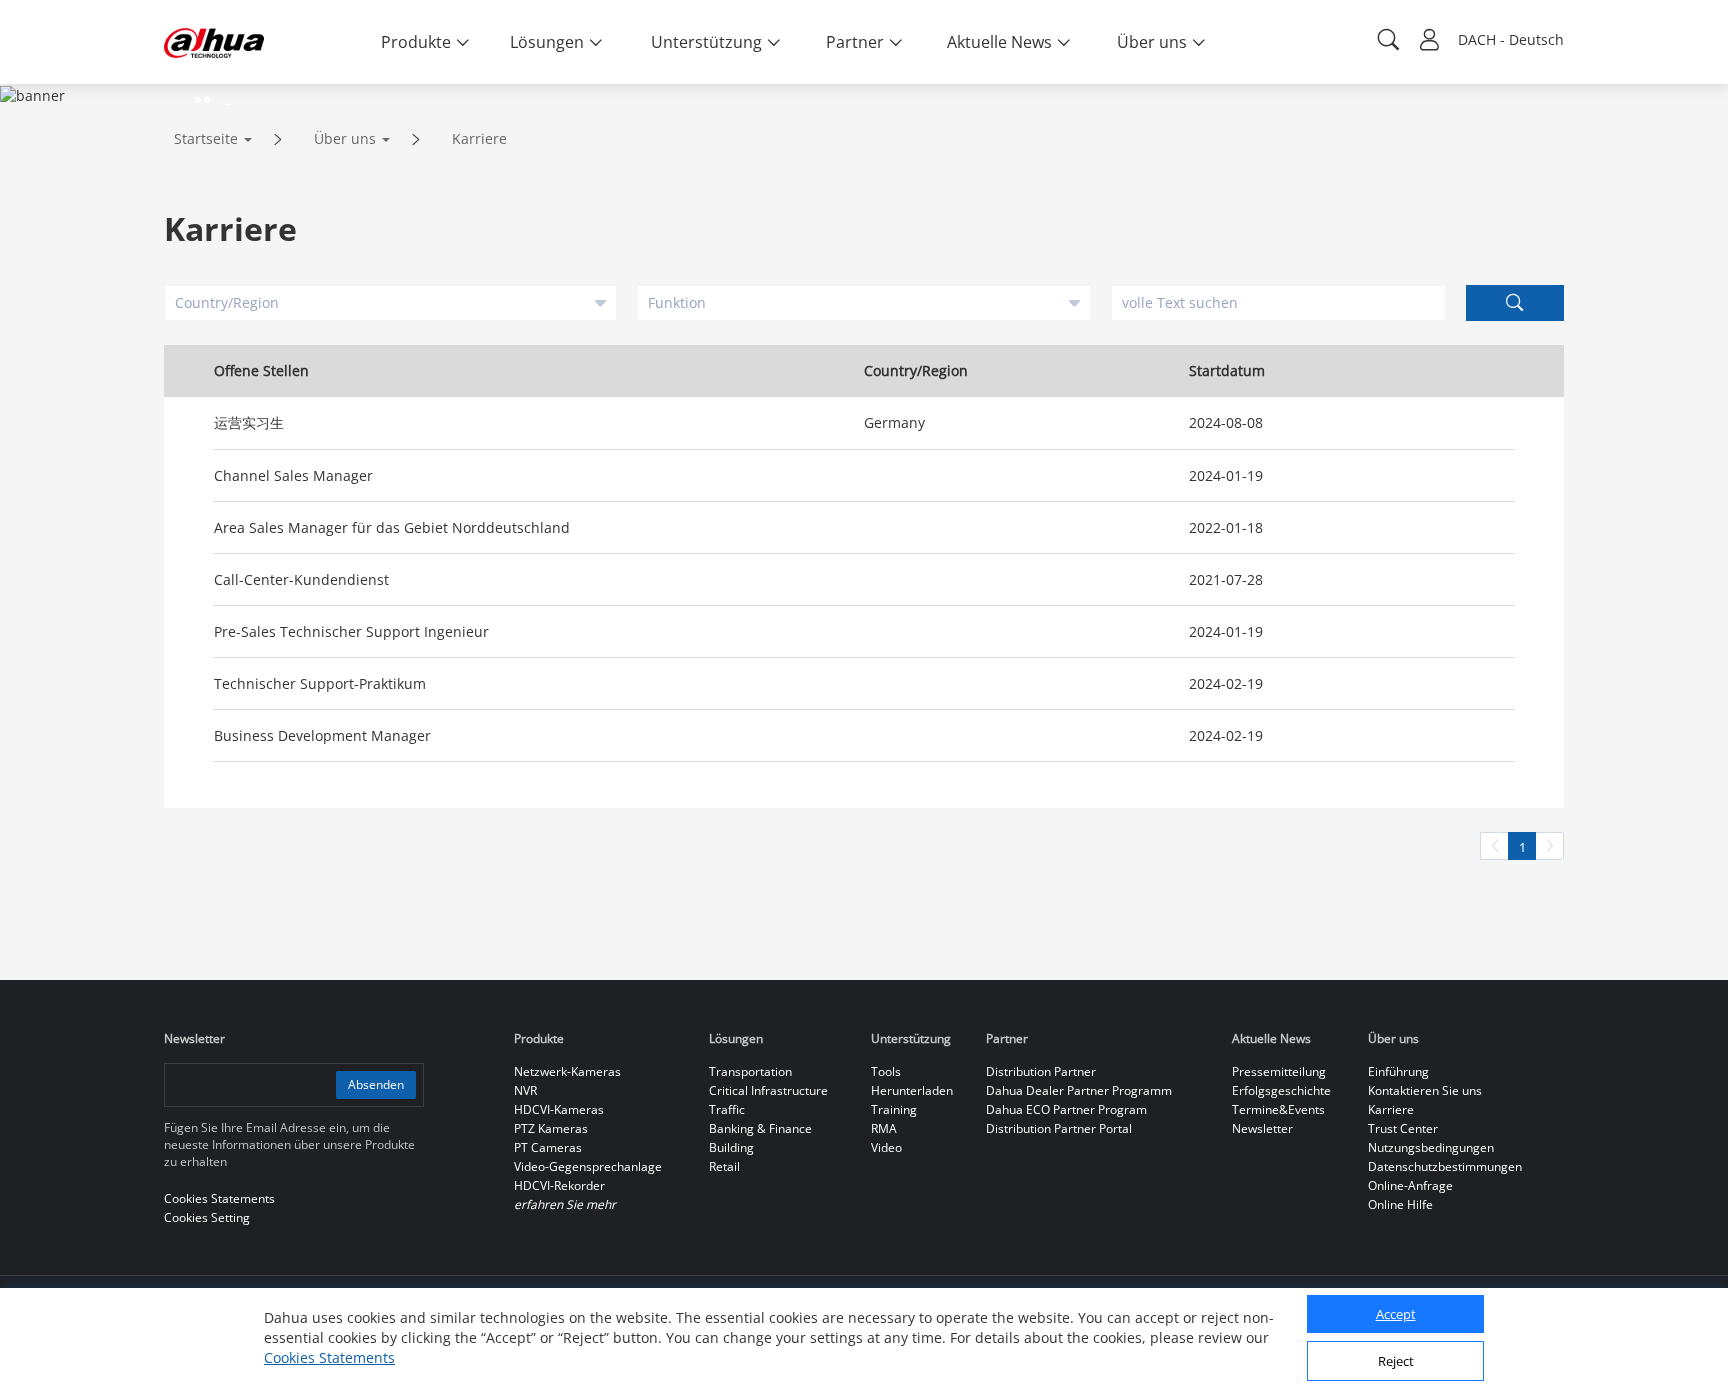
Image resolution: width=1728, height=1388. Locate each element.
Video (886, 1147)
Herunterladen (912, 1090)
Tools (886, 1071)
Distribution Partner (1041, 1071)
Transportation (750, 1071)
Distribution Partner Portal (1059, 1128)
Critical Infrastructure (768, 1090)
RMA (884, 1128)
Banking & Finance (760, 1128)
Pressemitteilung (1279, 1071)
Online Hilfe (1400, 1204)
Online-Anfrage (1410, 1185)
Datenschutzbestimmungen (1445, 1166)
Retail (724, 1166)
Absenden (376, 1084)
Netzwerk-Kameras (567, 1071)
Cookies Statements (329, 1357)
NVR (525, 1090)
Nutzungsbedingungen (1431, 1147)
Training (894, 1109)
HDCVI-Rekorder (559, 1185)
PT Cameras (548, 1147)
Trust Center (1403, 1128)
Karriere (479, 138)
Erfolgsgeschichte (1281, 1090)
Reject (1396, 1361)
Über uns (345, 138)
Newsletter (1262, 1128)
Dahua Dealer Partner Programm (1079, 1090)
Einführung (1398, 1071)
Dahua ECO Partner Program (1066, 1109)
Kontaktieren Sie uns (1425, 1090)
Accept (1396, 1315)
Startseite (206, 138)
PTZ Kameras (551, 1128)
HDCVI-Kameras (559, 1109)
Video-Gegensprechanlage (588, 1166)
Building (731, 1147)
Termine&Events (1278, 1109)
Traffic (727, 1109)
